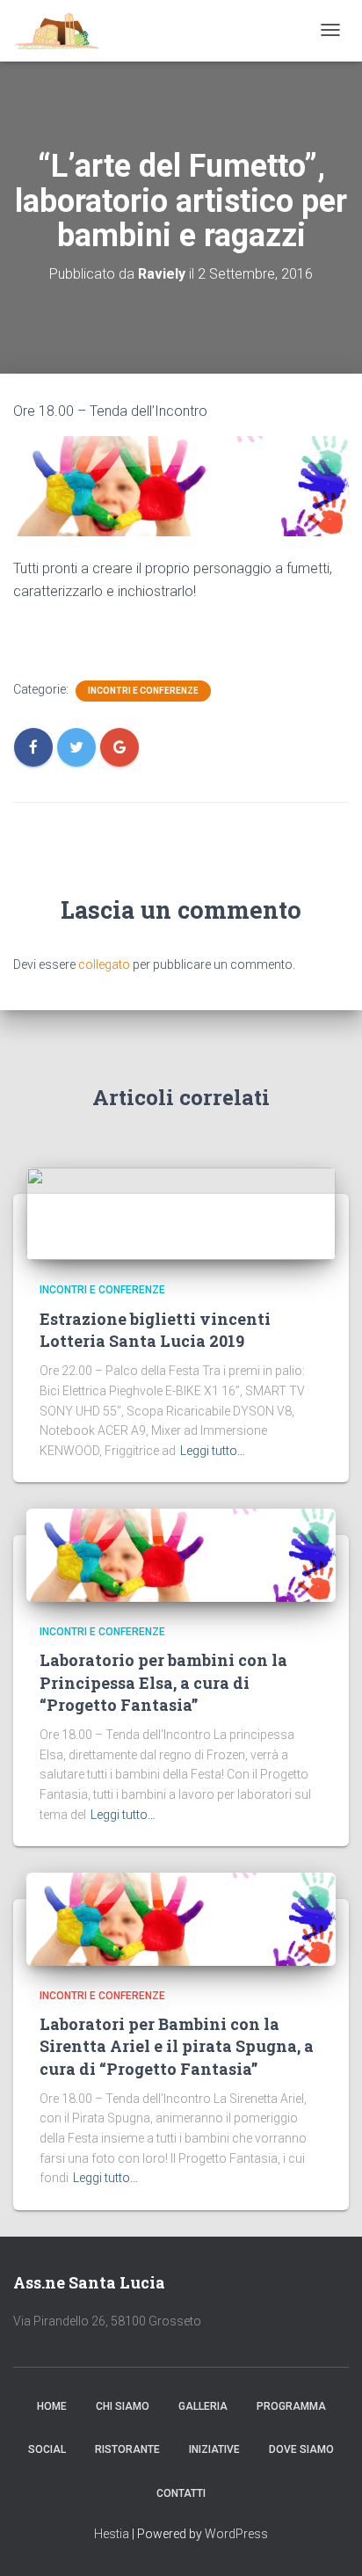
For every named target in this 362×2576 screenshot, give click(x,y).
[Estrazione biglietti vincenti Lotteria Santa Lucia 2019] (181, 1212)
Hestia (112, 2534)
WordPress (236, 2534)
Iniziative (214, 2449)
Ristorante (127, 2449)
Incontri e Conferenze (143, 691)
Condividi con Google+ (119, 640)
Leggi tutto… (213, 1451)
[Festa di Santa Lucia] (58, 31)
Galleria (203, 2406)
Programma (291, 2406)
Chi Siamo (123, 2406)
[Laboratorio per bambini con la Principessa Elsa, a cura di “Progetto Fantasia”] (181, 1554)
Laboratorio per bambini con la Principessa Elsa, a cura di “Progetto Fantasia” (163, 1682)
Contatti (181, 2493)
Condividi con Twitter (76, 640)
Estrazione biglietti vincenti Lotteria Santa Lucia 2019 (155, 1330)
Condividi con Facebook (33, 640)
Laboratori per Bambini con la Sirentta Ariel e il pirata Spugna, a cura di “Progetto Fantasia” (177, 2046)
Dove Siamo (301, 2449)
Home (52, 2406)
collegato (104, 964)
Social (47, 2449)
